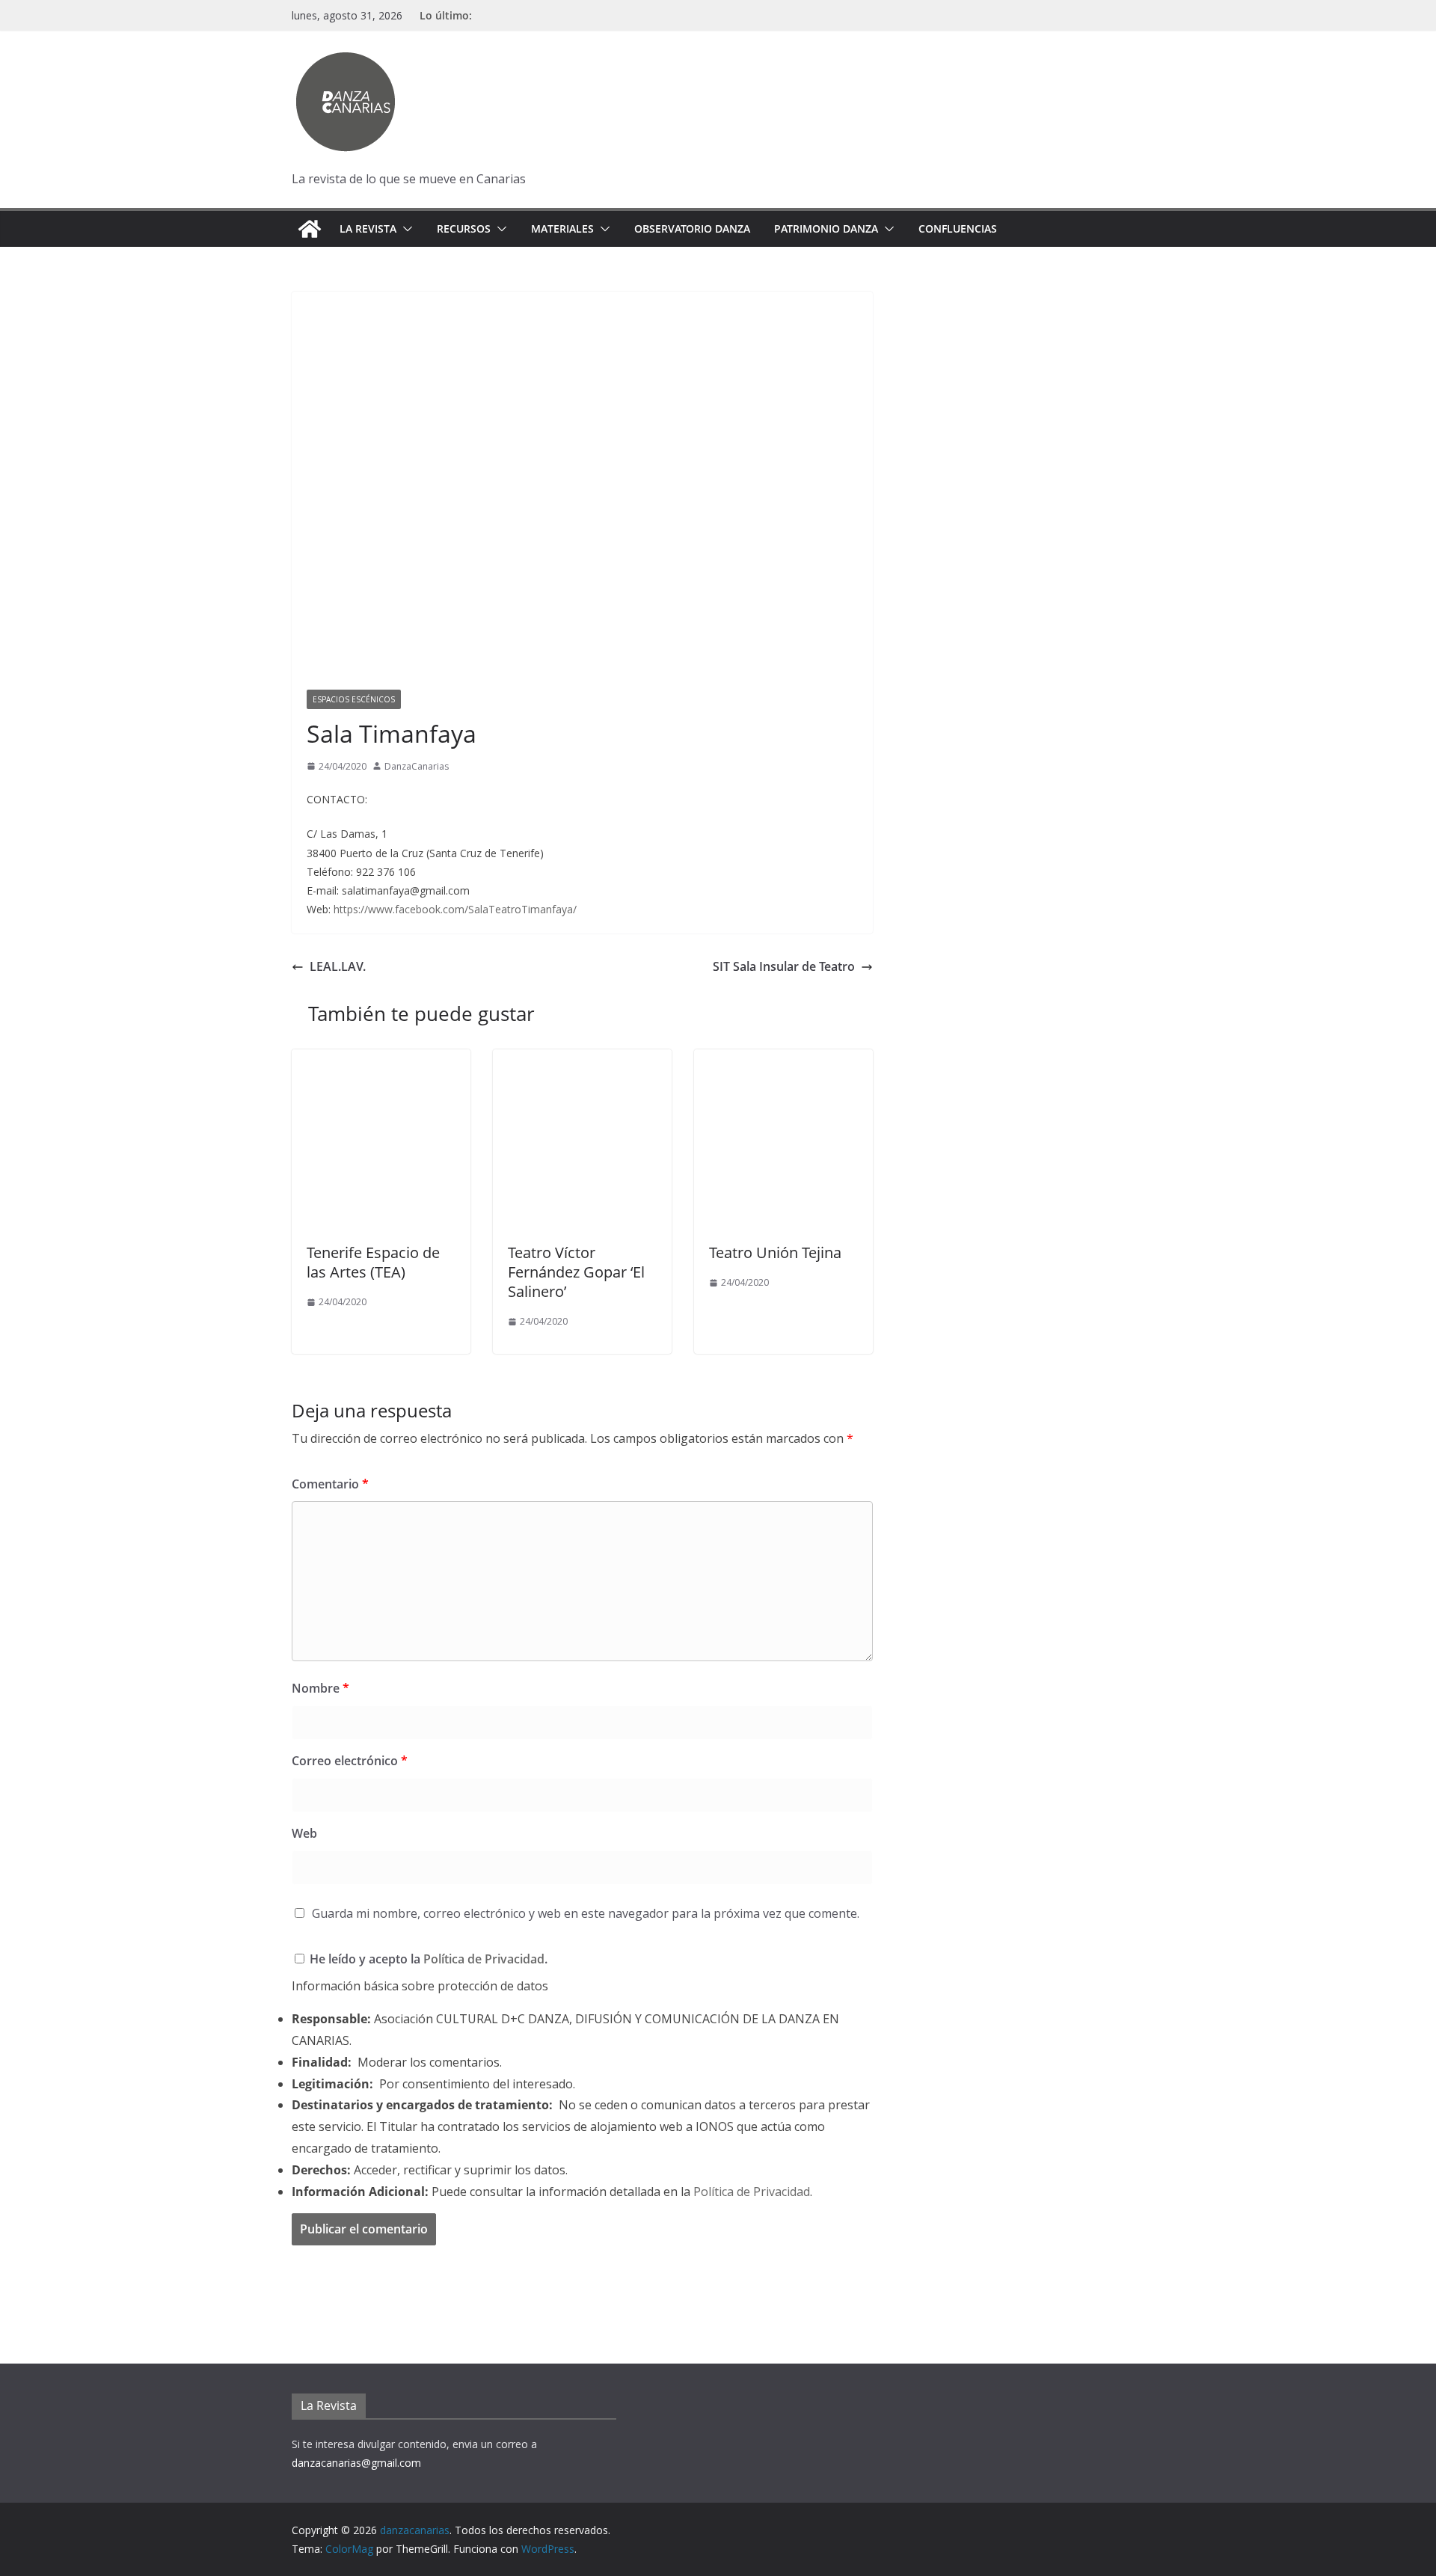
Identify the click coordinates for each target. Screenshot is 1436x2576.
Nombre (320, 1688)
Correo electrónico (350, 1761)
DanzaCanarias (417, 766)
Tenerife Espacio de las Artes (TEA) (373, 1262)
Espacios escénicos (354, 699)
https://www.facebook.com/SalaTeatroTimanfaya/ (455, 909)
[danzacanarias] (310, 229)
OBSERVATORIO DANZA (692, 229)
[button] (405, 229)
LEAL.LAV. (338, 966)
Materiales (562, 229)
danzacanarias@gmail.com (356, 2463)
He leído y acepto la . (427, 1959)
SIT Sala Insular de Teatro (784, 966)
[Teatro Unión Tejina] (783, 1060)
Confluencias (958, 229)
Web (304, 1833)
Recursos (464, 229)
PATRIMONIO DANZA (826, 229)
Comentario (330, 1484)
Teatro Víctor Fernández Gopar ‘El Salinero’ (576, 1272)
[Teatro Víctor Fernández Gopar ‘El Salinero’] (582, 1060)
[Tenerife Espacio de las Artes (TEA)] (381, 1060)
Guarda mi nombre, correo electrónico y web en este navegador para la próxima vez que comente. (586, 1913)
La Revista (368, 229)
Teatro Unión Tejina (775, 1252)
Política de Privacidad (484, 1959)
